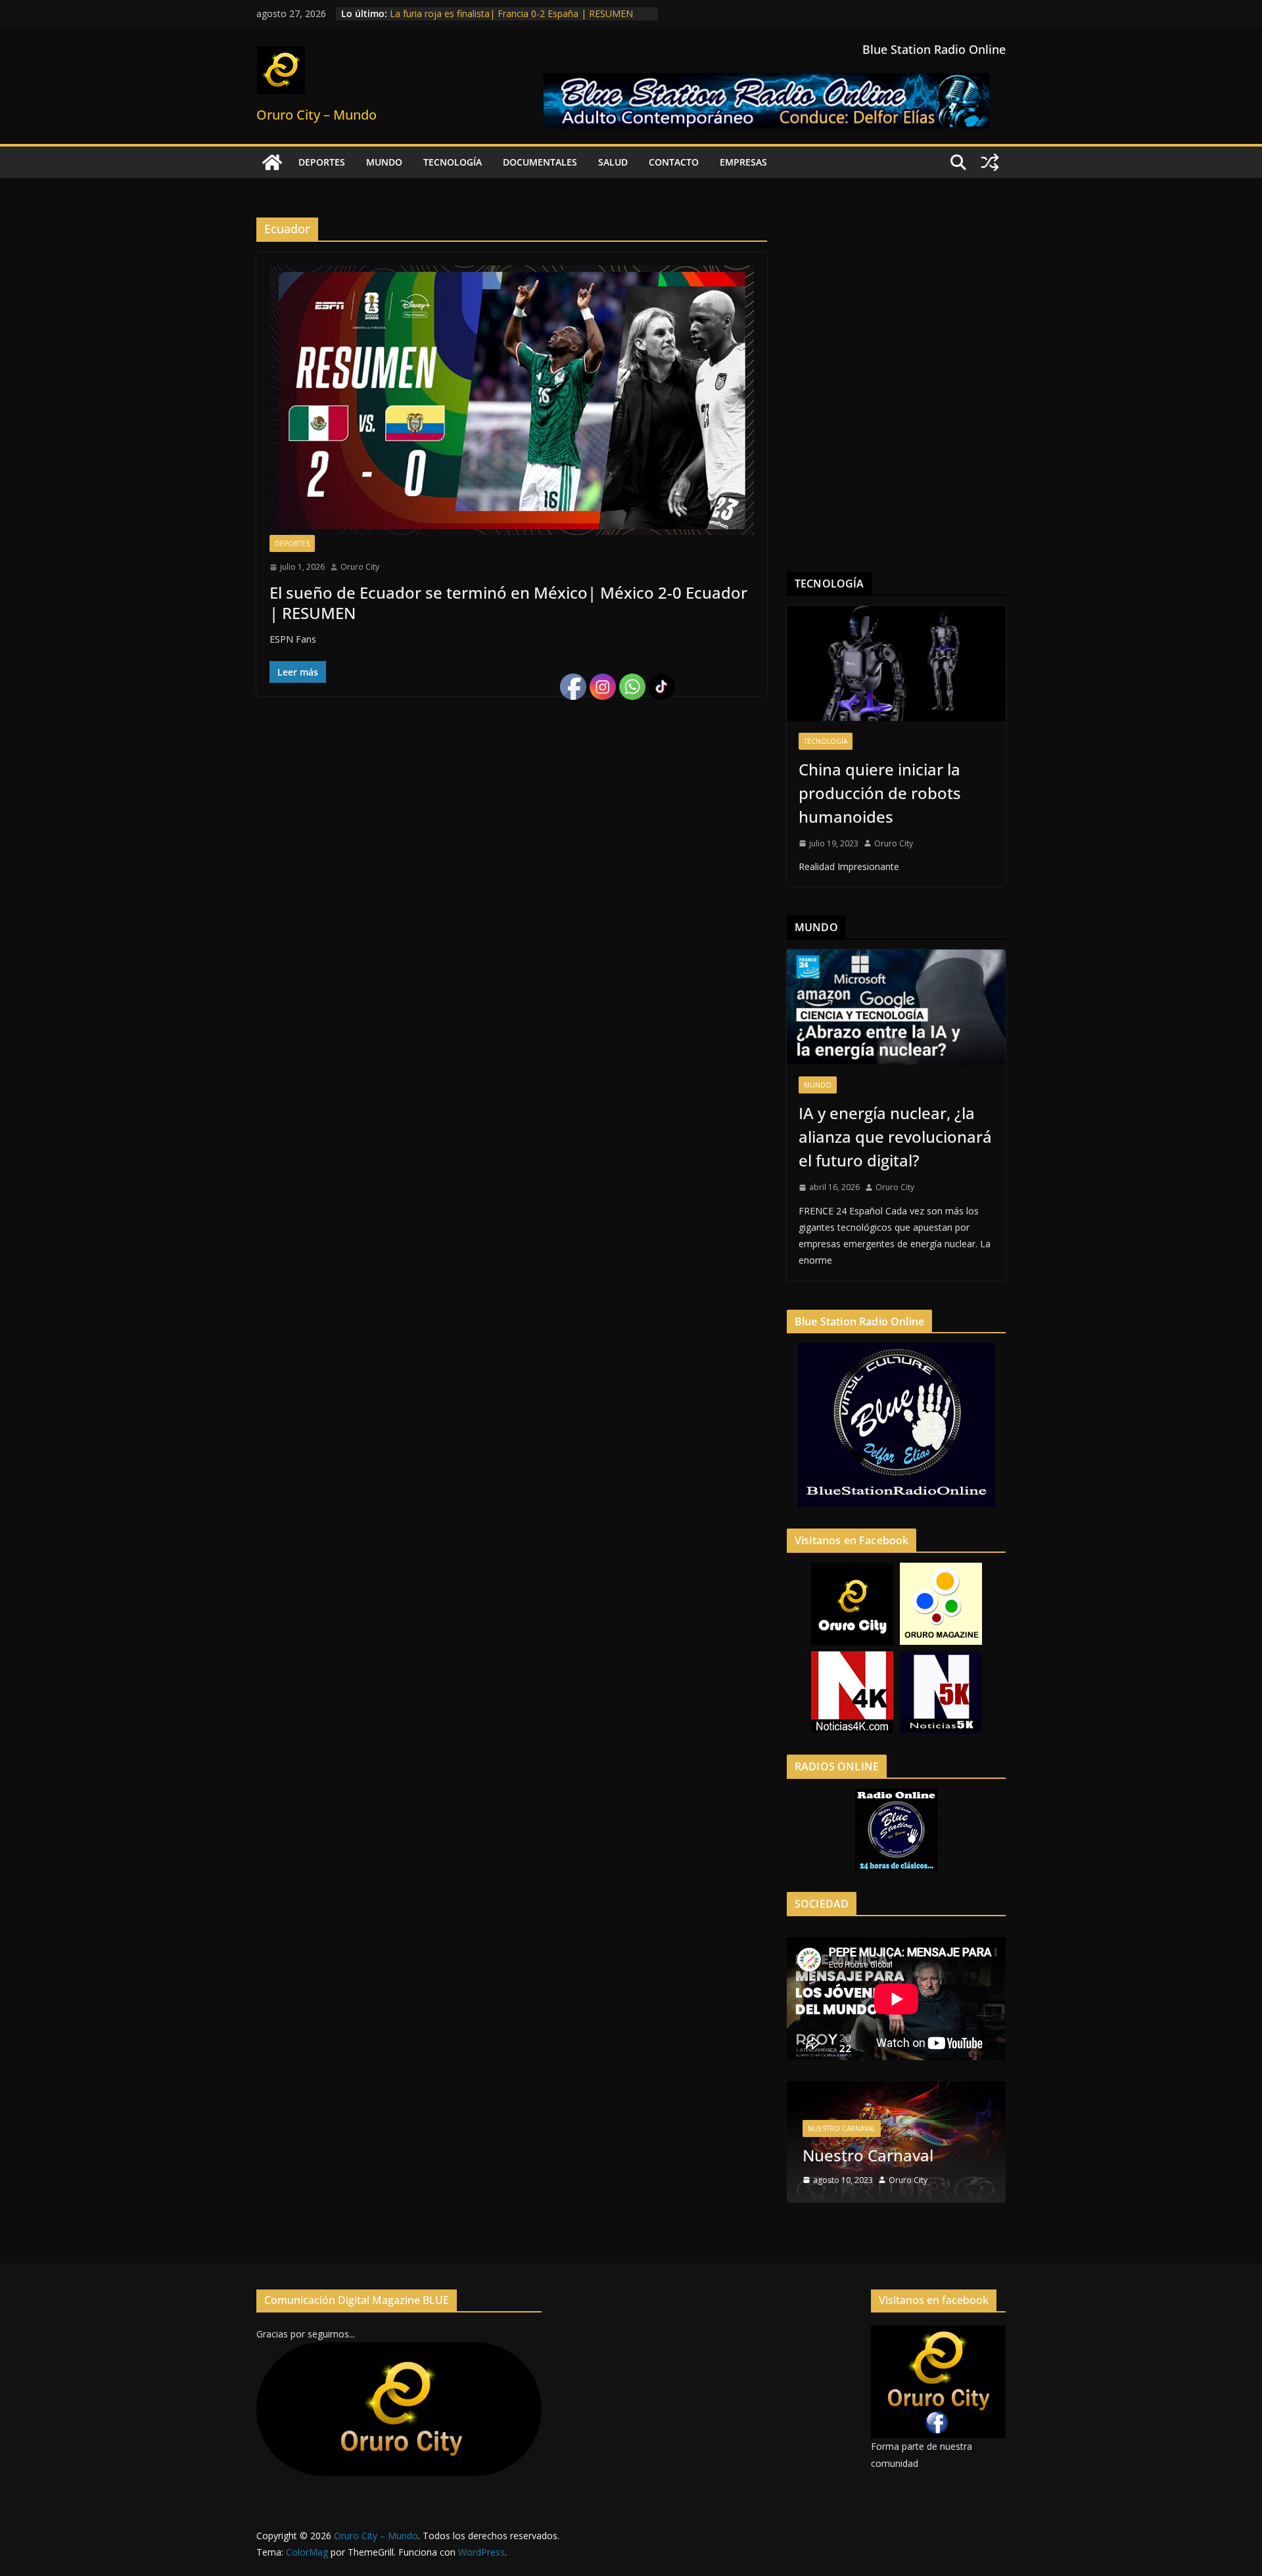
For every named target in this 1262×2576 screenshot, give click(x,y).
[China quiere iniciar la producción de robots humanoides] (896, 663)
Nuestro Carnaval (842, 2128)
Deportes (322, 162)
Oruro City (360, 567)
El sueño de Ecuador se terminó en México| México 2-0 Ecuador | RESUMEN (508, 603)
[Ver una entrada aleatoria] (990, 162)
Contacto (674, 162)
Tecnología (453, 162)
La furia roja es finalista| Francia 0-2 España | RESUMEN (511, 13)
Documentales (540, 162)
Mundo (384, 162)
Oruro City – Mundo (316, 115)
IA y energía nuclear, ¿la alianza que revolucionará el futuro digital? (895, 1137)
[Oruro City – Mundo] (272, 162)
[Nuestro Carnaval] (896, 2089)
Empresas (743, 162)
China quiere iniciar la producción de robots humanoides (880, 793)
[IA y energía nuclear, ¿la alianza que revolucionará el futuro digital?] (896, 1007)
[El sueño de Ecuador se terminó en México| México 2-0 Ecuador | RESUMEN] (512, 400)
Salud (613, 162)
